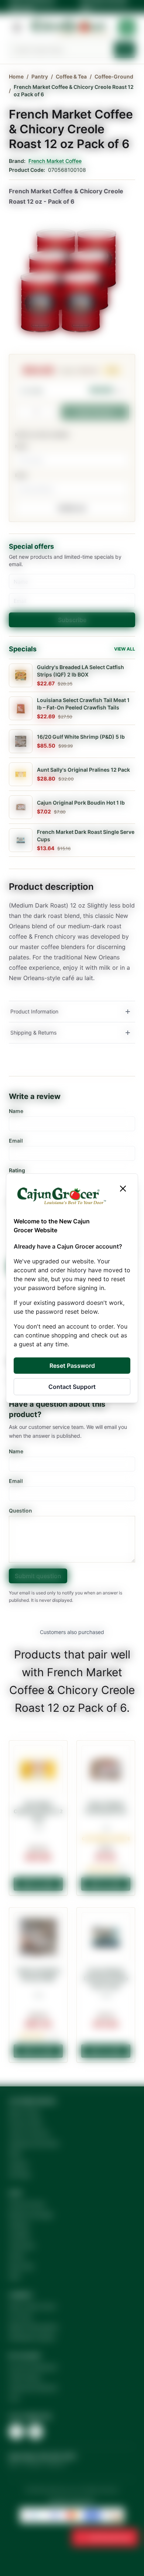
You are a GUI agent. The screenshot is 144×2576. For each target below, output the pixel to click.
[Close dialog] (123, 1189)
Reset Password (72, 1366)
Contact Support (72, 1387)
